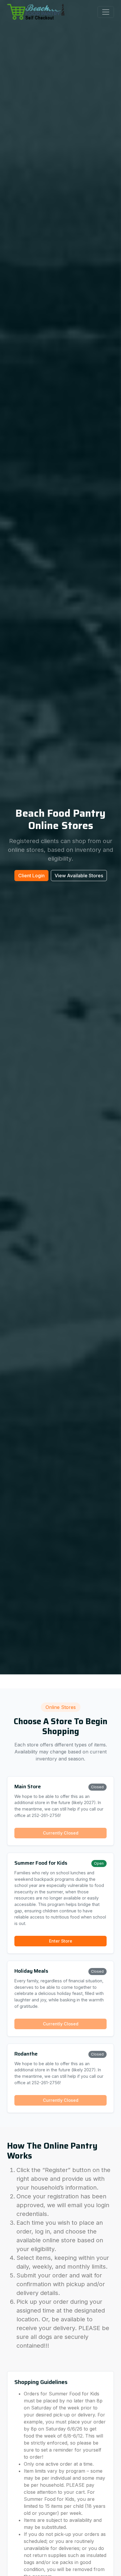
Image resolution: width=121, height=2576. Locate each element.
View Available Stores (79, 876)
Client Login (31, 876)
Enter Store (61, 1941)
